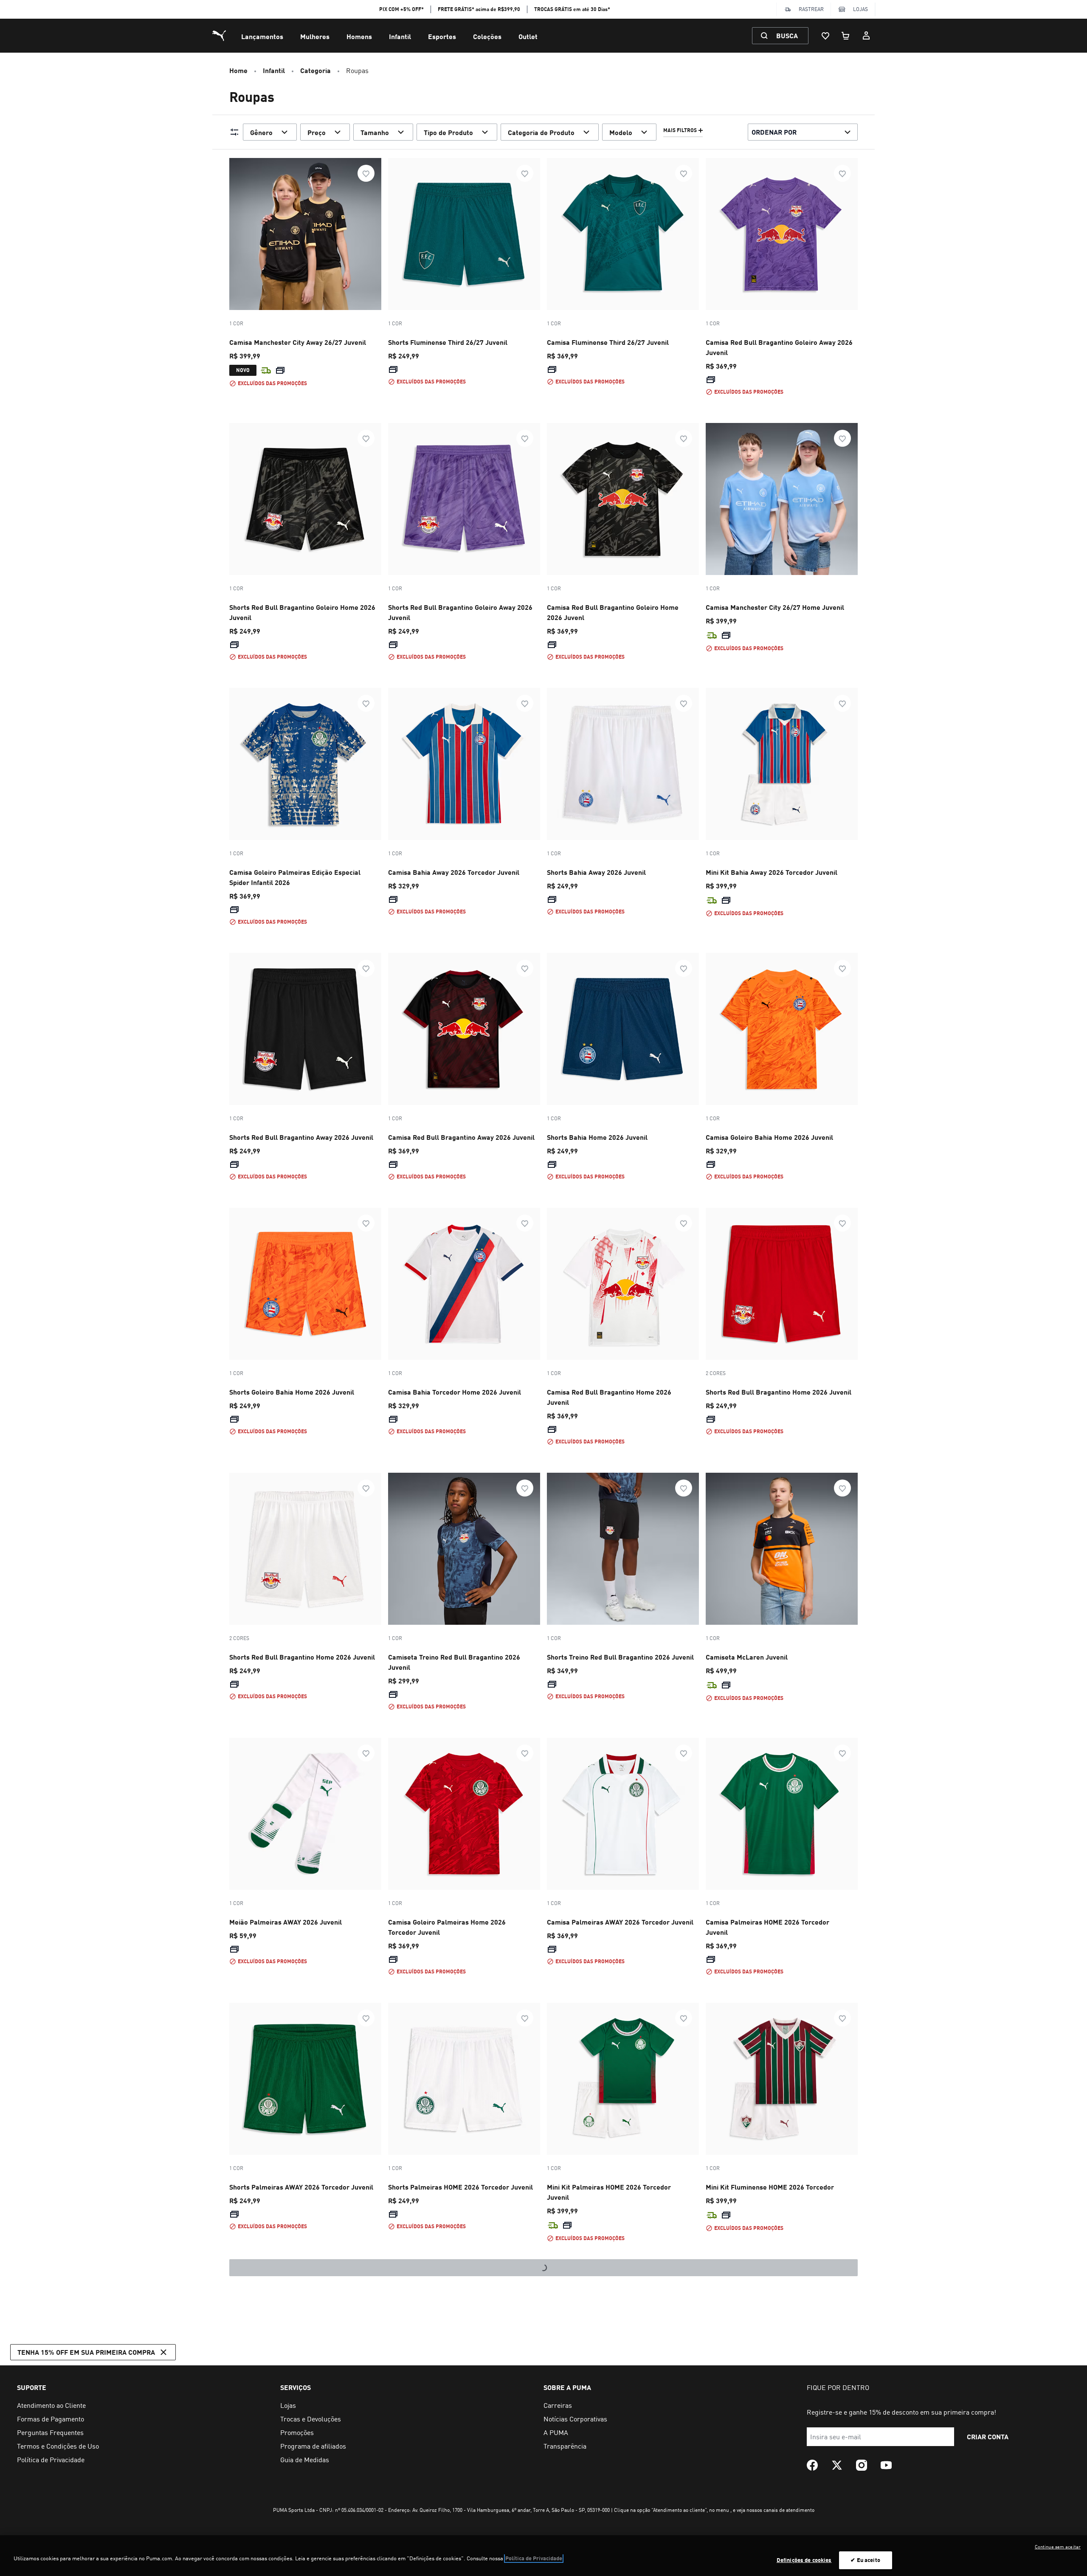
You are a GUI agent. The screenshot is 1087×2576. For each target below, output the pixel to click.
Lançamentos (262, 36)
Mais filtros (680, 130)
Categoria (315, 70)
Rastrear (811, 9)
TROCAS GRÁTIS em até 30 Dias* (572, 9)
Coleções (487, 36)
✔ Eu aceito (865, 2560)
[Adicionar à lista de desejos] (366, 173)
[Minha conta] (866, 36)
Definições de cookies (804, 2560)
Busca (787, 35)
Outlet (528, 36)
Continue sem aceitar (1058, 2547)
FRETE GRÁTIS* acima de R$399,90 (479, 9)
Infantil (400, 36)
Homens (359, 36)
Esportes (442, 36)
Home (238, 70)
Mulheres (315, 36)
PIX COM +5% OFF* (401, 9)
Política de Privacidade (534, 2558)
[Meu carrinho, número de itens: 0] (846, 36)
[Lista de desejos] (825, 36)
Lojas (860, 9)
